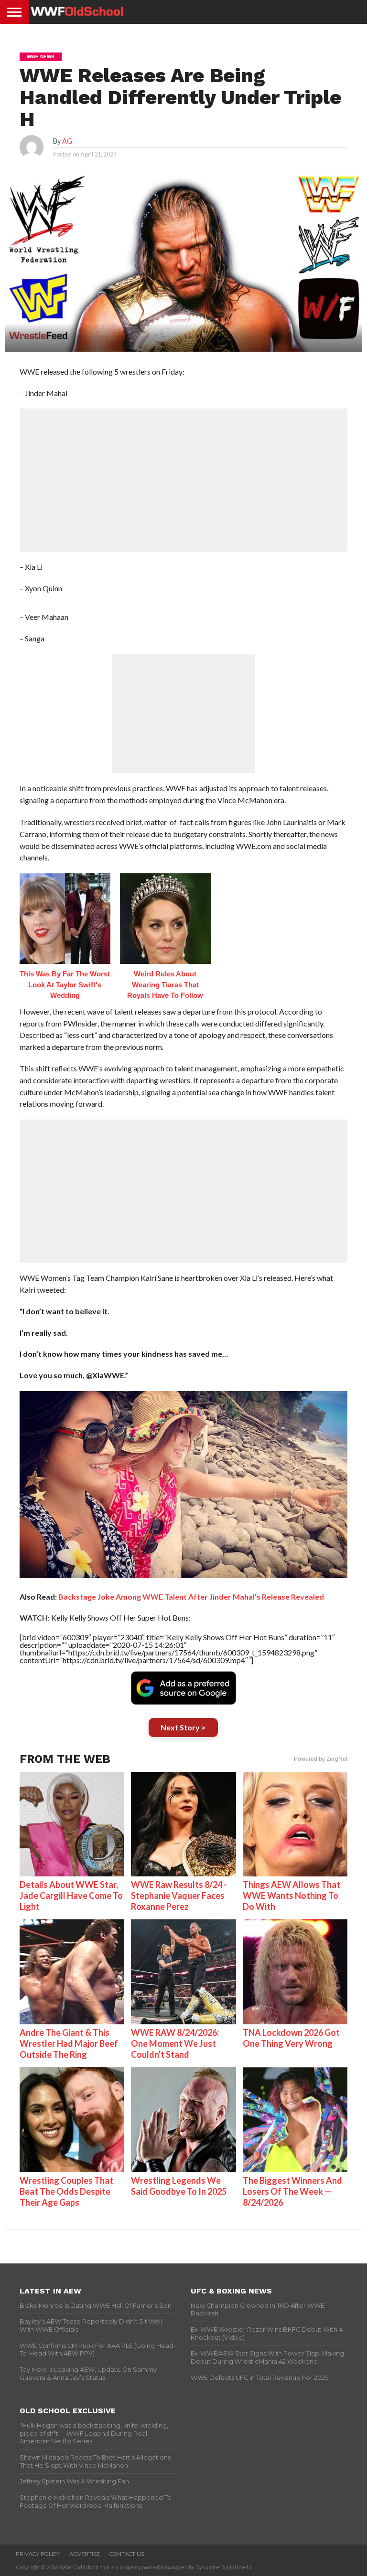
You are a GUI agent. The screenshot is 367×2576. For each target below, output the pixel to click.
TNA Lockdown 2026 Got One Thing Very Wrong (291, 2038)
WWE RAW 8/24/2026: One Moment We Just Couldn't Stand (175, 2043)
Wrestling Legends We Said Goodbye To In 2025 (179, 2186)
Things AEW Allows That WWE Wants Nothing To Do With (291, 1895)
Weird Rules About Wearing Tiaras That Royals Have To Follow (165, 984)
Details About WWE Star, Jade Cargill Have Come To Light (71, 1895)
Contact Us (127, 2554)
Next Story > (183, 1727)
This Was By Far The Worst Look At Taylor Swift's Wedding (65, 984)
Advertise (85, 2554)
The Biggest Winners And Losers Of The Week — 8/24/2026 (292, 2191)
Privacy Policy (38, 2554)
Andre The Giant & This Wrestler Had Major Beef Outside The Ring (69, 2043)
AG (67, 141)
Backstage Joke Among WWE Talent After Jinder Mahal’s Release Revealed (191, 1597)
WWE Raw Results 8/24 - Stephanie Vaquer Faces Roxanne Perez (179, 1895)
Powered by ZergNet (321, 1759)
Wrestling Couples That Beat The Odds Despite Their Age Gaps (66, 2191)
